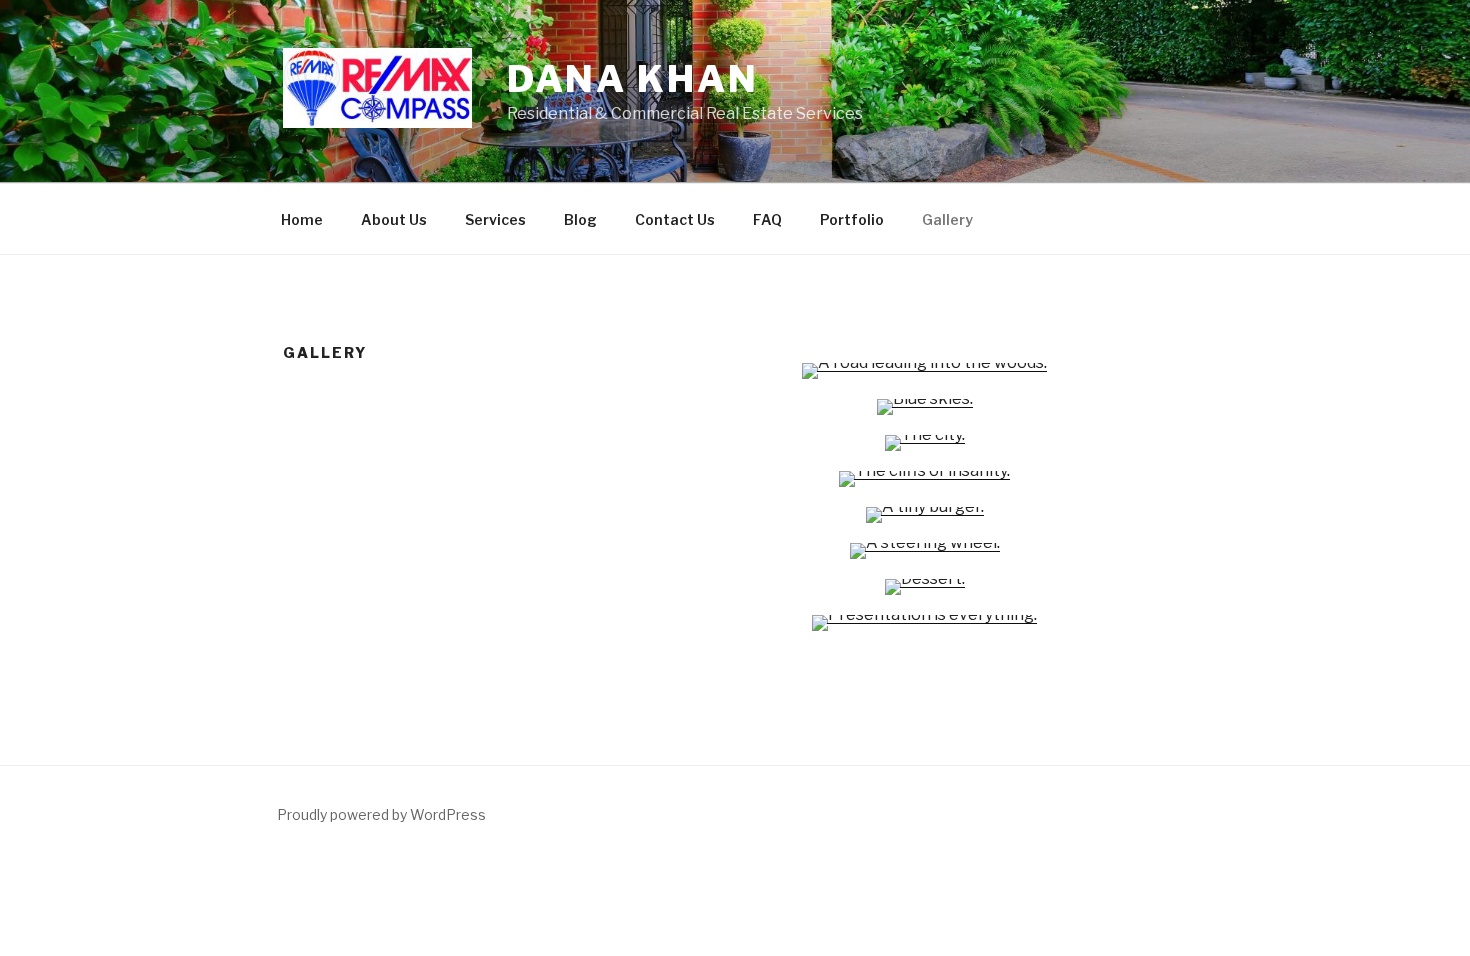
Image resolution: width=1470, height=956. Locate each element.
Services (495, 219)
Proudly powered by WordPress (381, 814)
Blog (580, 219)
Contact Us (675, 219)
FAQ (767, 219)
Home (302, 219)
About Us (394, 219)
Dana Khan (633, 79)
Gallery (947, 219)
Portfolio (852, 219)
